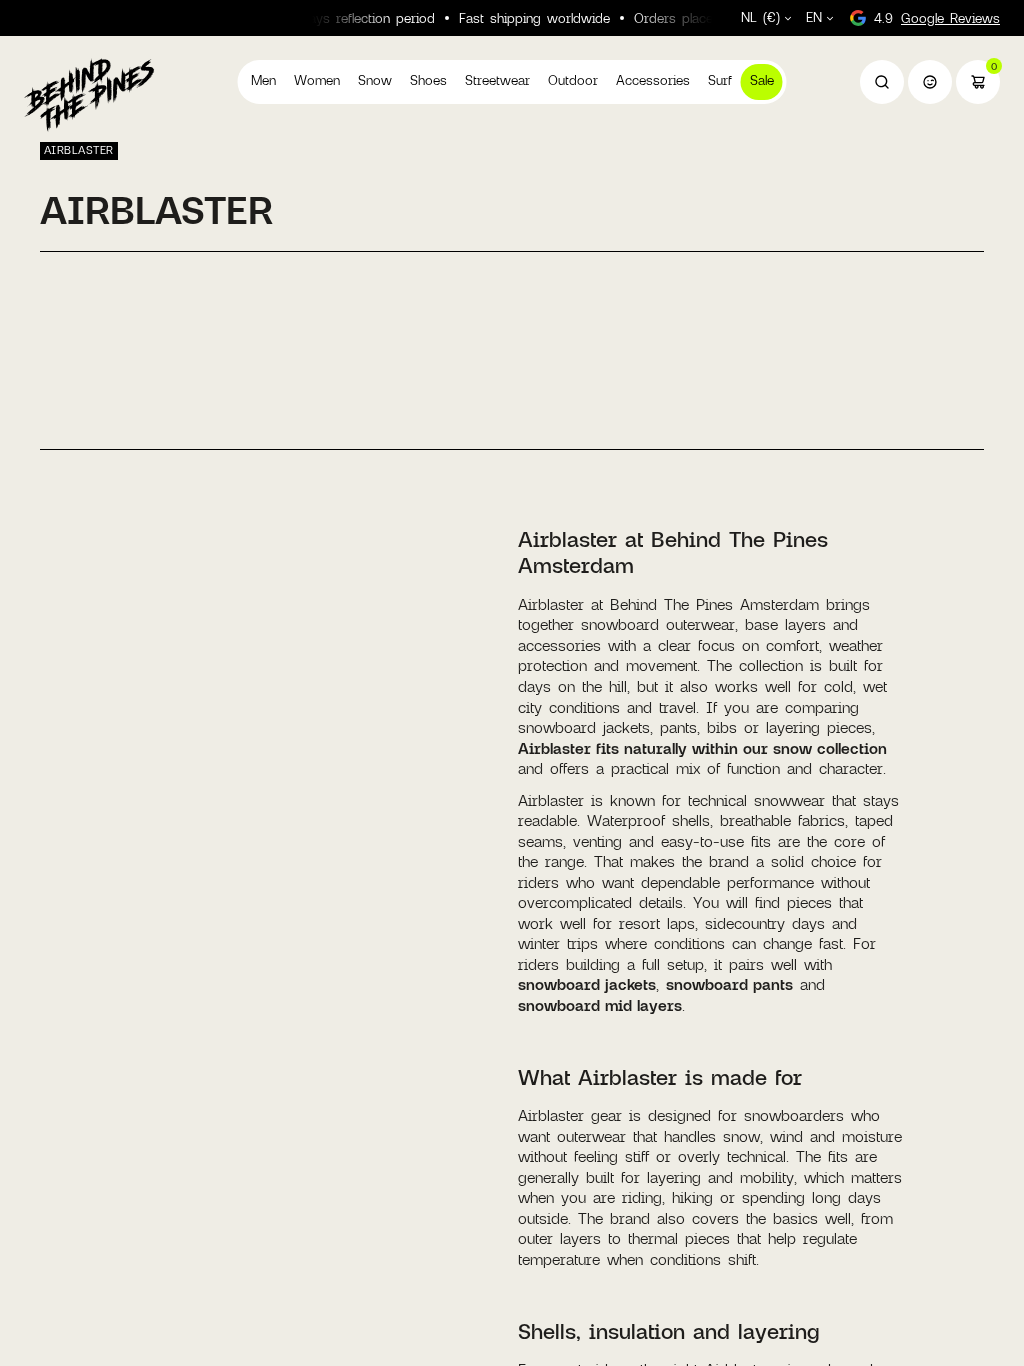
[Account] (930, 82)
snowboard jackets (587, 984)
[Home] (89, 94)
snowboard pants (729, 984)
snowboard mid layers (600, 1005)
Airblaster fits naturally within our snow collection (702, 748)
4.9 (937, 18)
